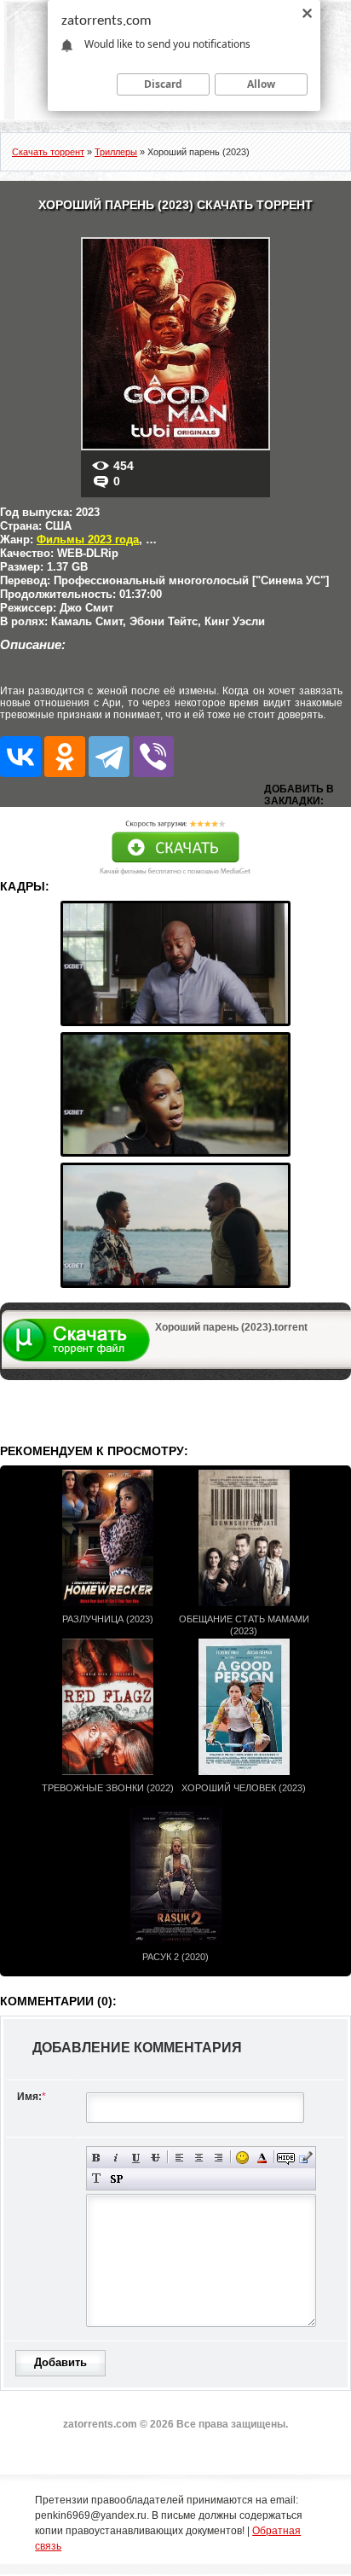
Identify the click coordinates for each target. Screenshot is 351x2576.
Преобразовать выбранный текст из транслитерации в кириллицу (97, 2179)
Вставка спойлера (116, 2179)
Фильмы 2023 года (88, 540)
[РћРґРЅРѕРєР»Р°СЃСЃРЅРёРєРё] (65, 757)
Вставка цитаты (305, 2158)
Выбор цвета (262, 2158)
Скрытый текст (286, 2158)
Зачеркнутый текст (155, 2158)
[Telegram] (109, 757)
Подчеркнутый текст (136, 2158)
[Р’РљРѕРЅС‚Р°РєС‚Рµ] (20, 757)
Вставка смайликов (242, 2158)
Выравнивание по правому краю (219, 2158)
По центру (199, 2158)
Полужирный (97, 2158)
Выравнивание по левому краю (179, 2158)
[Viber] (153, 757)
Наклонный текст (116, 2158)
